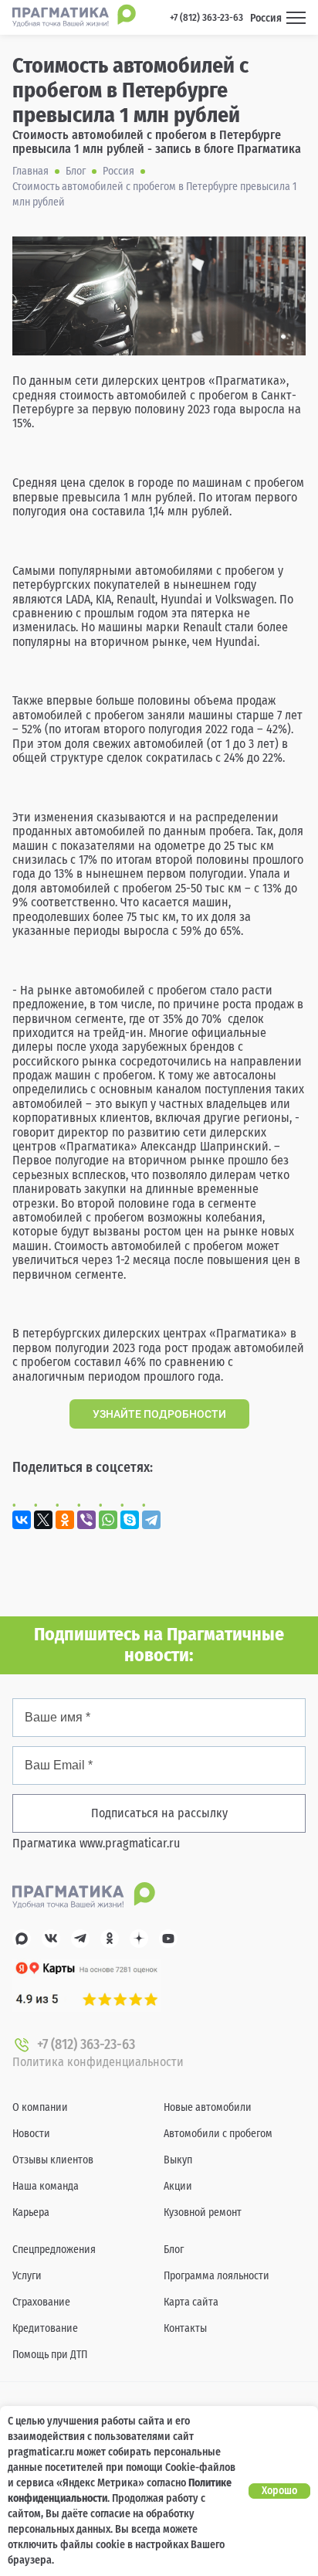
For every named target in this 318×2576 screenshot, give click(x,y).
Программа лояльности (217, 2276)
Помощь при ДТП (50, 2355)
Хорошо (279, 2491)
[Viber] (86, 1520)
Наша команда (46, 2186)
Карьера (31, 2212)
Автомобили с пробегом (218, 2134)
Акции (178, 2186)
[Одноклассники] (65, 1520)
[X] (43, 1520)
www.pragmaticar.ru (130, 1843)
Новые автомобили (208, 2107)
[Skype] (130, 1520)
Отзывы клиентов (53, 2160)
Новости (31, 2134)
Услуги (27, 2276)
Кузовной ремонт (203, 2212)
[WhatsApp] (108, 1520)
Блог (174, 2250)
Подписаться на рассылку (159, 1813)
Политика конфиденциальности (98, 2062)
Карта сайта (191, 2302)
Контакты (185, 2328)
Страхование (41, 2302)
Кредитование (45, 2328)
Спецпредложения (54, 2250)
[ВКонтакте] (22, 1520)
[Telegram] (151, 1520)
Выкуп (178, 2160)
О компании (40, 2107)
